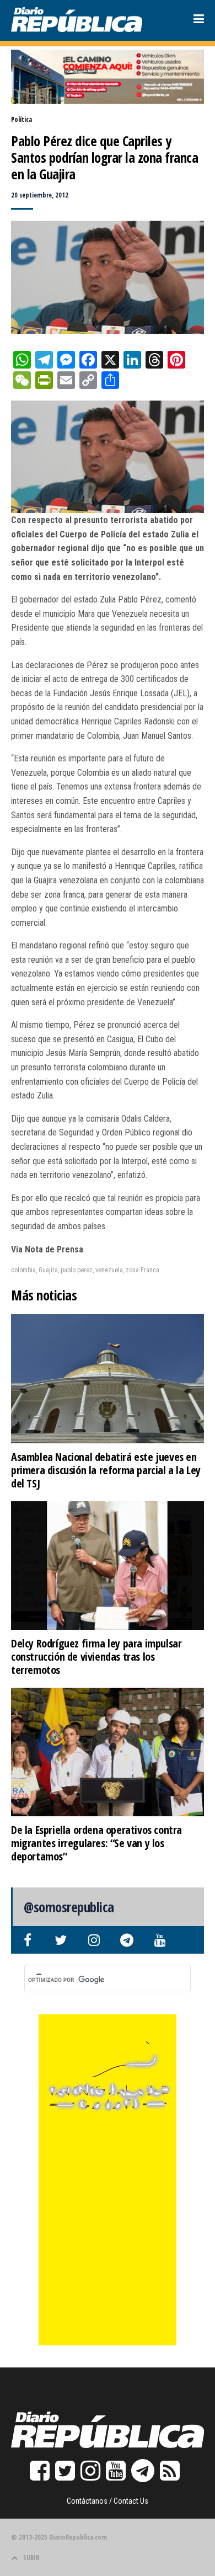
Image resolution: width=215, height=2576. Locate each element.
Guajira (48, 1270)
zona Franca (143, 1270)
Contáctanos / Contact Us (108, 2501)
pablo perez (77, 1270)
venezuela (109, 1270)
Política (21, 119)
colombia (23, 1270)
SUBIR (31, 2558)
